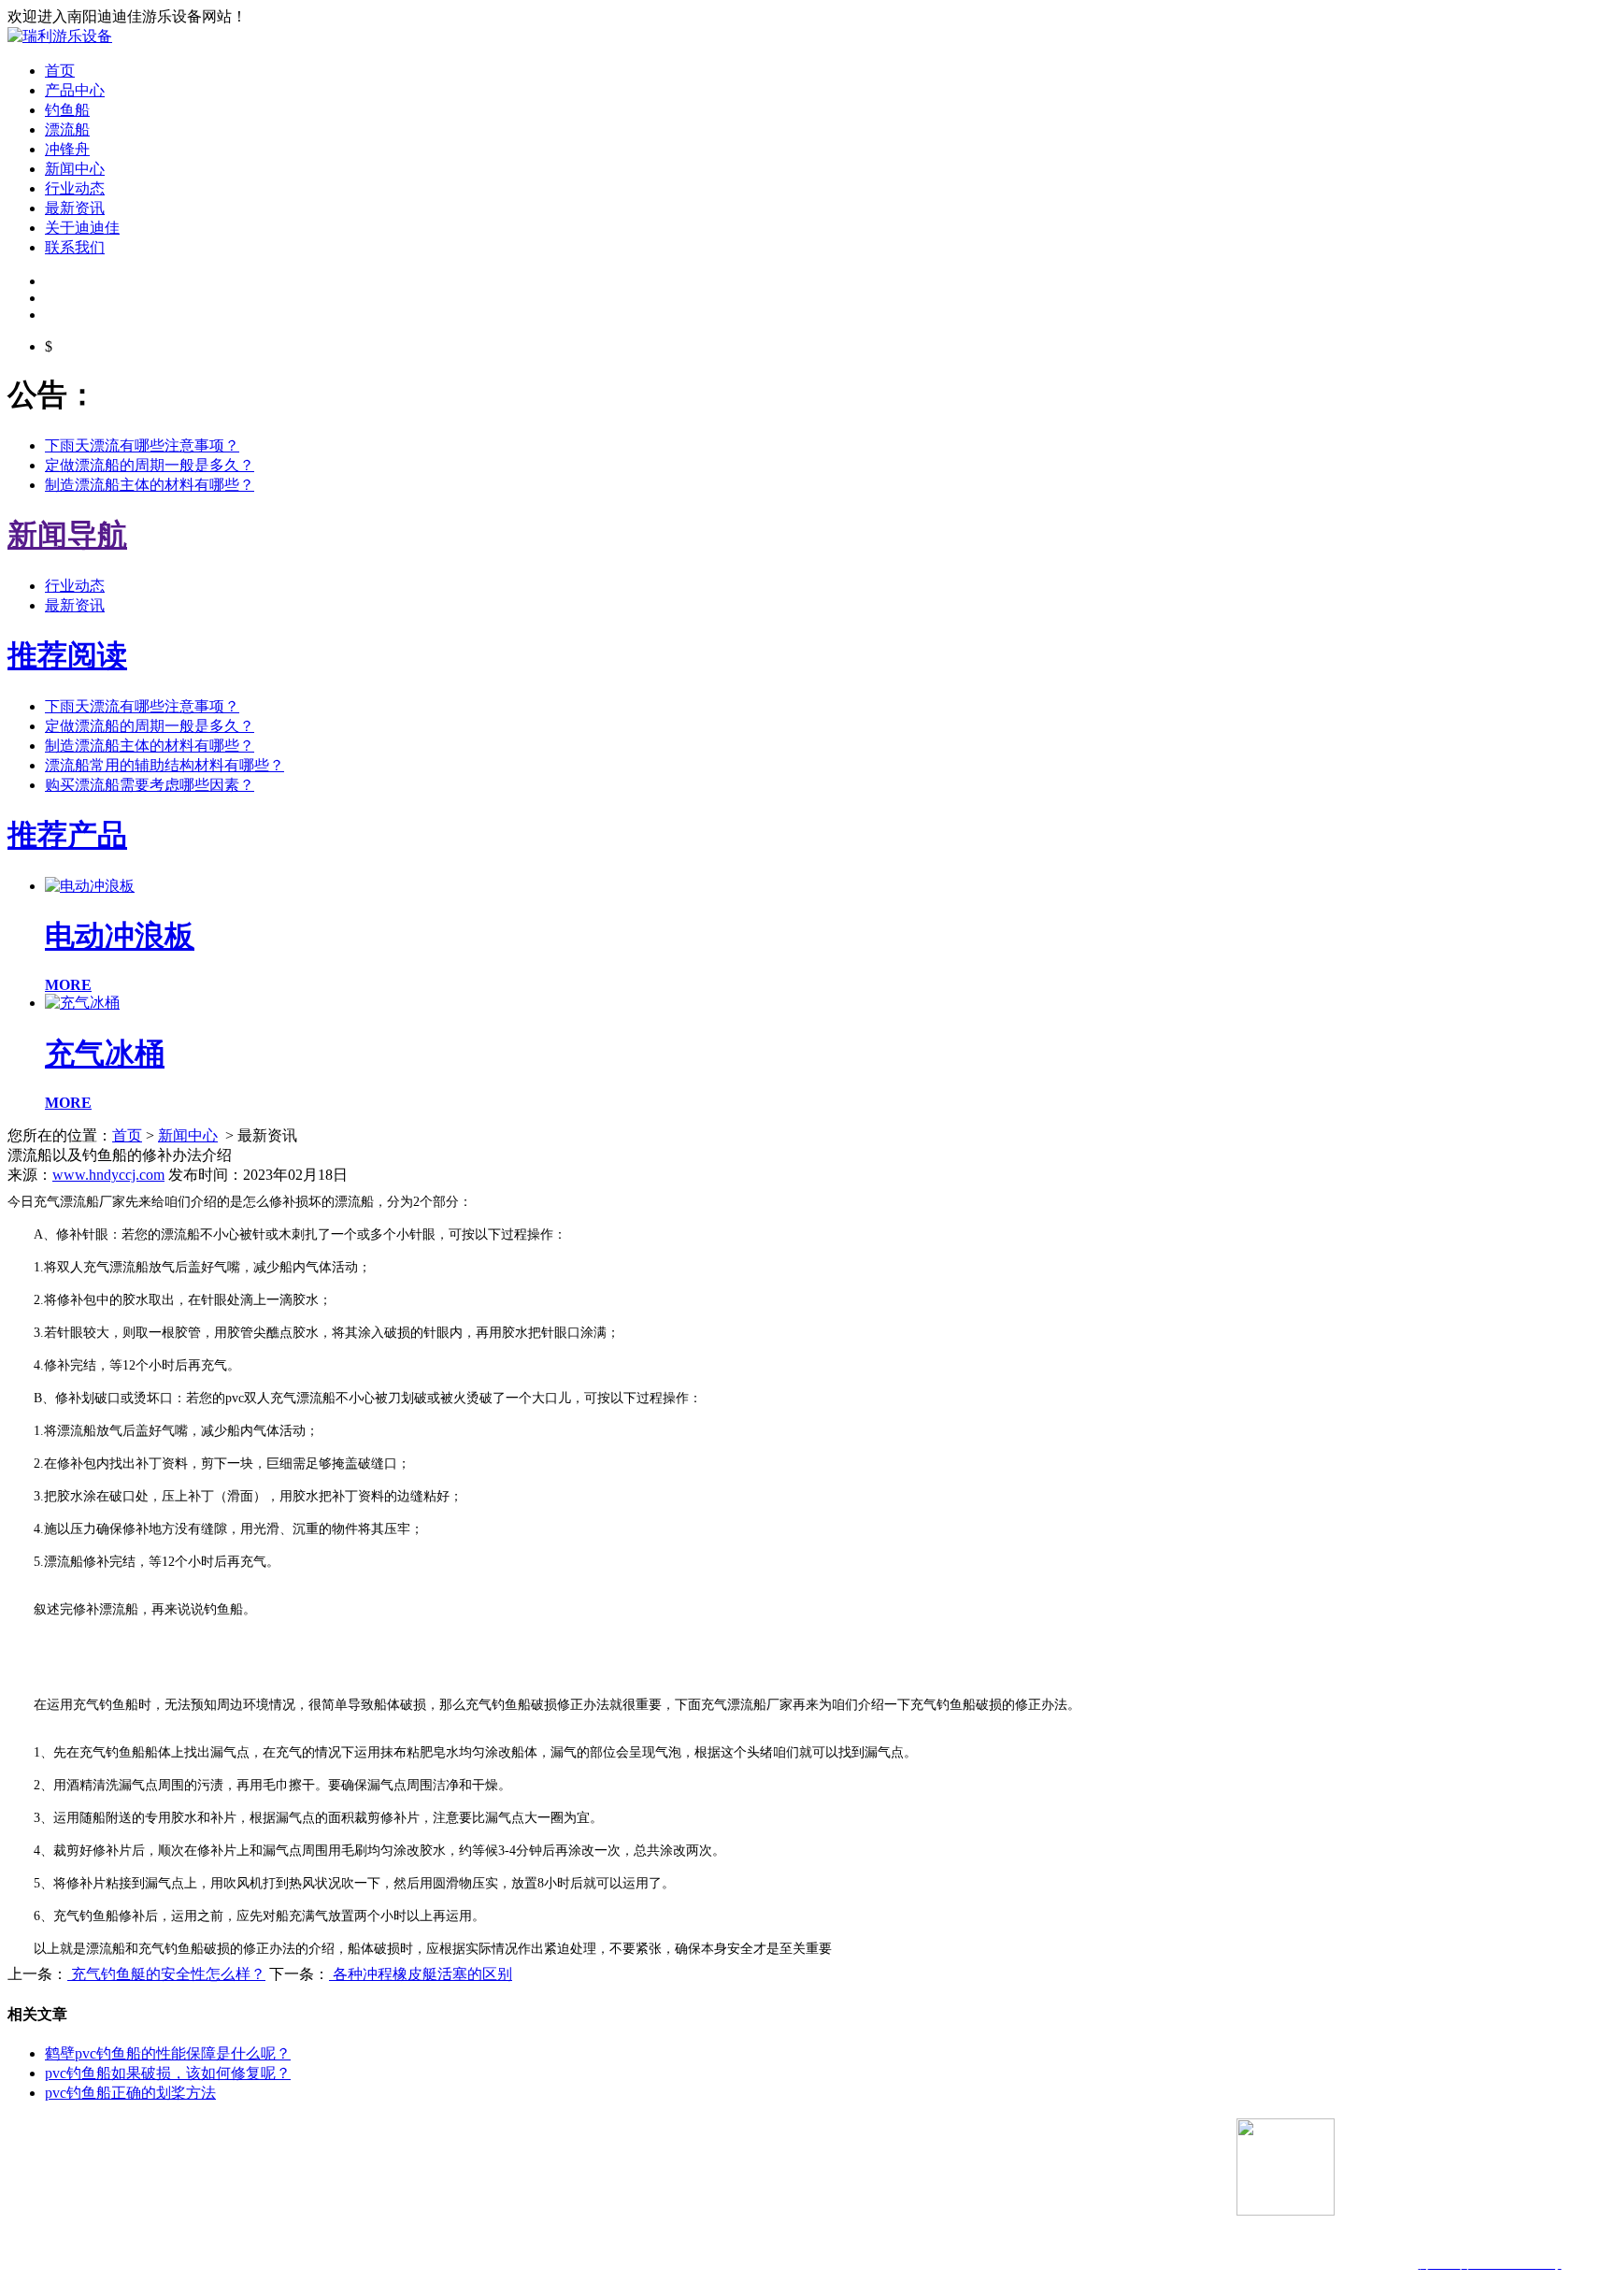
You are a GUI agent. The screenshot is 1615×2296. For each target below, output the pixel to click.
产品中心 (75, 90)
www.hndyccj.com (108, 1175)
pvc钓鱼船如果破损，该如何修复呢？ (168, 2073)
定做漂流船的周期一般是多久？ (150, 465)
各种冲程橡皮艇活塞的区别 (421, 1974)
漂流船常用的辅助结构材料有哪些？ (164, 765)
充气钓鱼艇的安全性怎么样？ (166, 1974)
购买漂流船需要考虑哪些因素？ (150, 785)
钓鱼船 (67, 110)
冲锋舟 (67, 149)
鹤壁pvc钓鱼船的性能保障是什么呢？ (168, 2053)
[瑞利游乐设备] (60, 36)
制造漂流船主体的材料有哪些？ (150, 485)
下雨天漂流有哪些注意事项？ (142, 445)
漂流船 (67, 129)
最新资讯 (75, 208)
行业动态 (75, 188)
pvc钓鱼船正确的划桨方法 (130, 2093)
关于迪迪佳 (82, 228)
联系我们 (75, 247)
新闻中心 (75, 169)
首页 (60, 71)
